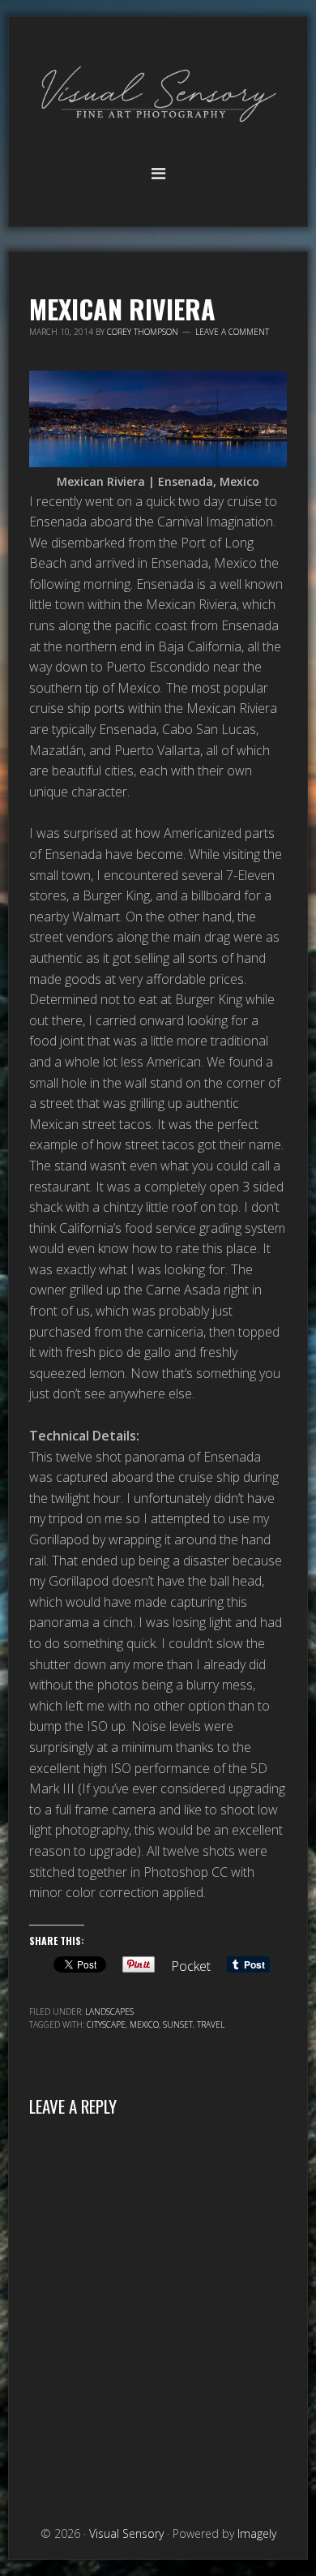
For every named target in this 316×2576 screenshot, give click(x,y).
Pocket (191, 1966)
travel (211, 2024)
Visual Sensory (158, 95)
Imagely (257, 2533)
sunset (178, 2024)
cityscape (106, 2024)
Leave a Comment (232, 332)
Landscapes (109, 2011)
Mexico (144, 2024)
